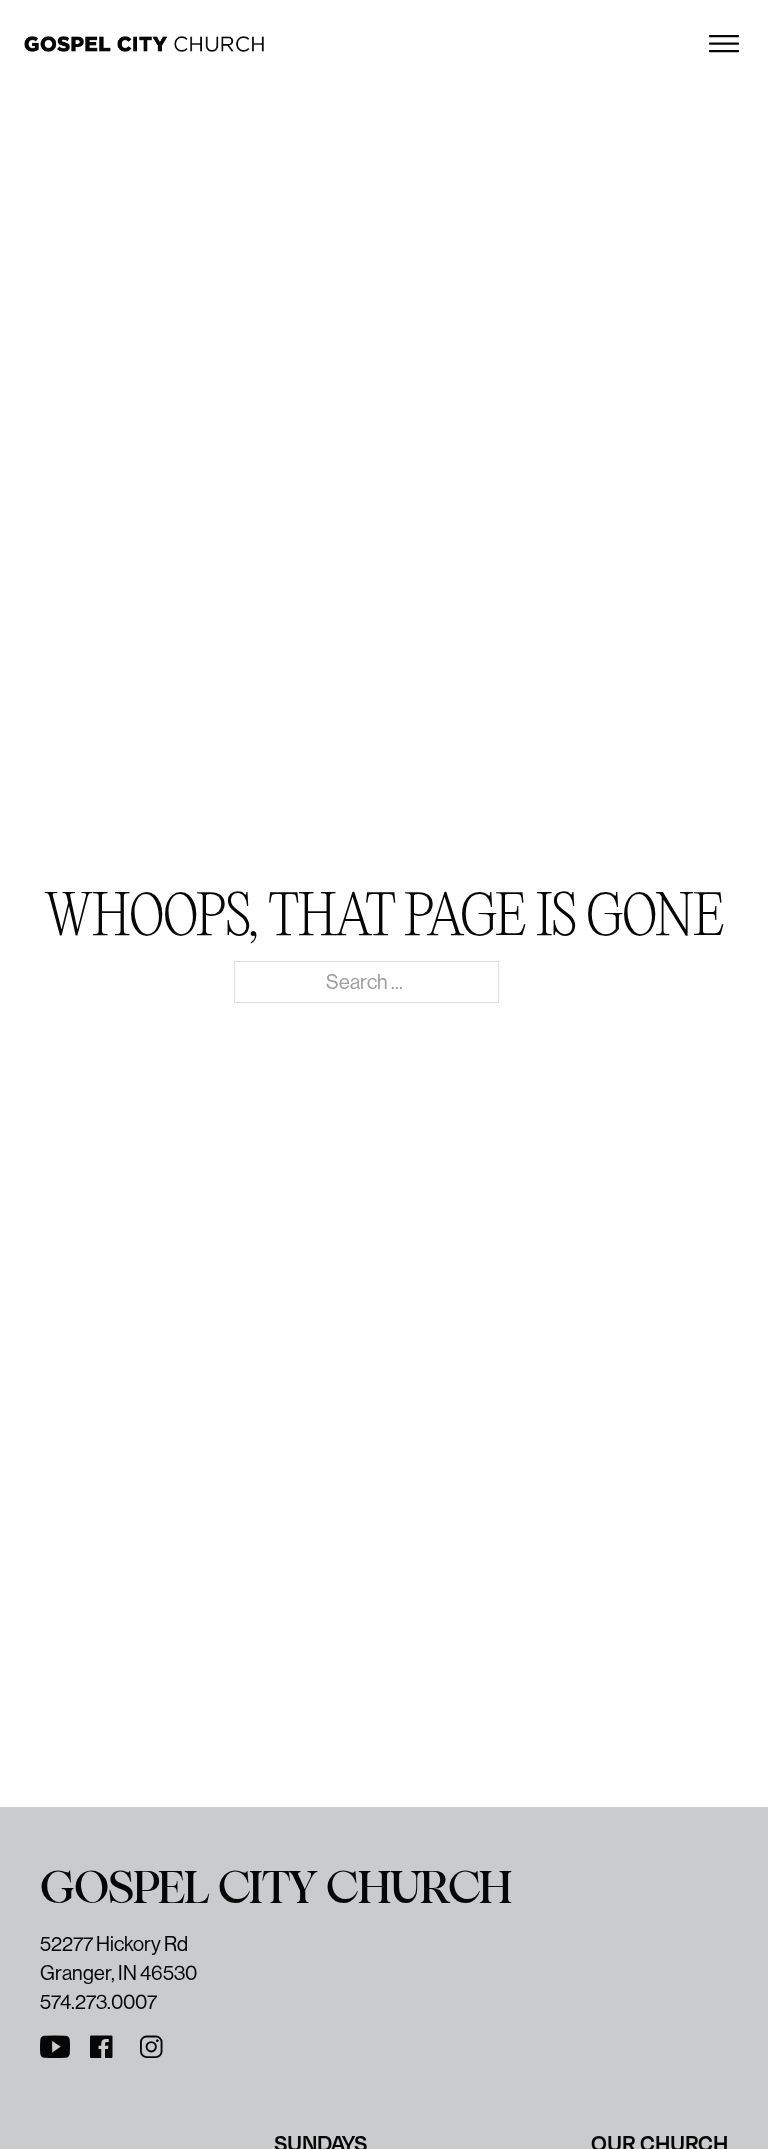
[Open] (724, 44)
